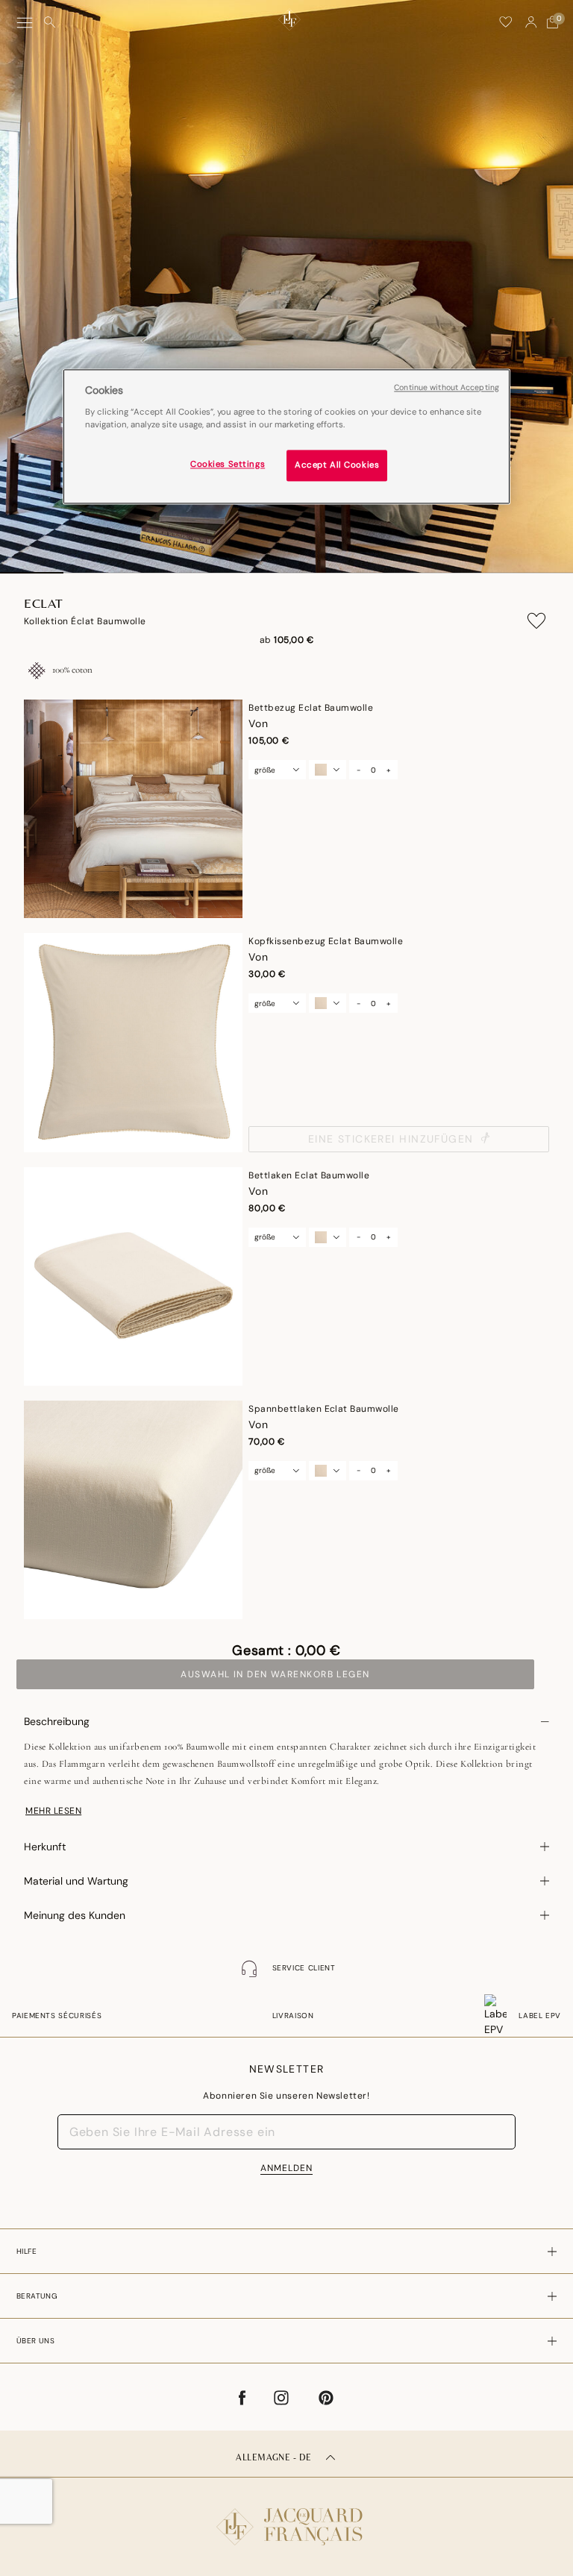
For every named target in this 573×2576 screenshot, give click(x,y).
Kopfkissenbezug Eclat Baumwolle (326, 941)
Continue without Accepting (447, 387)
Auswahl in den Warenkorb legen (275, 1674)
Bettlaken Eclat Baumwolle (309, 1175)
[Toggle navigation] (25, 23)
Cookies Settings (228, 464)
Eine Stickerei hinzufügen (391, 1139)
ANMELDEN (286, 2168)
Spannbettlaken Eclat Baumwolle (323, 1409)
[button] (531, 22)
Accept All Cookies (337, 465)
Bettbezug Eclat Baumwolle (311, 708)
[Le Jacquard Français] (286, 2515)
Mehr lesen (53, 1811)
